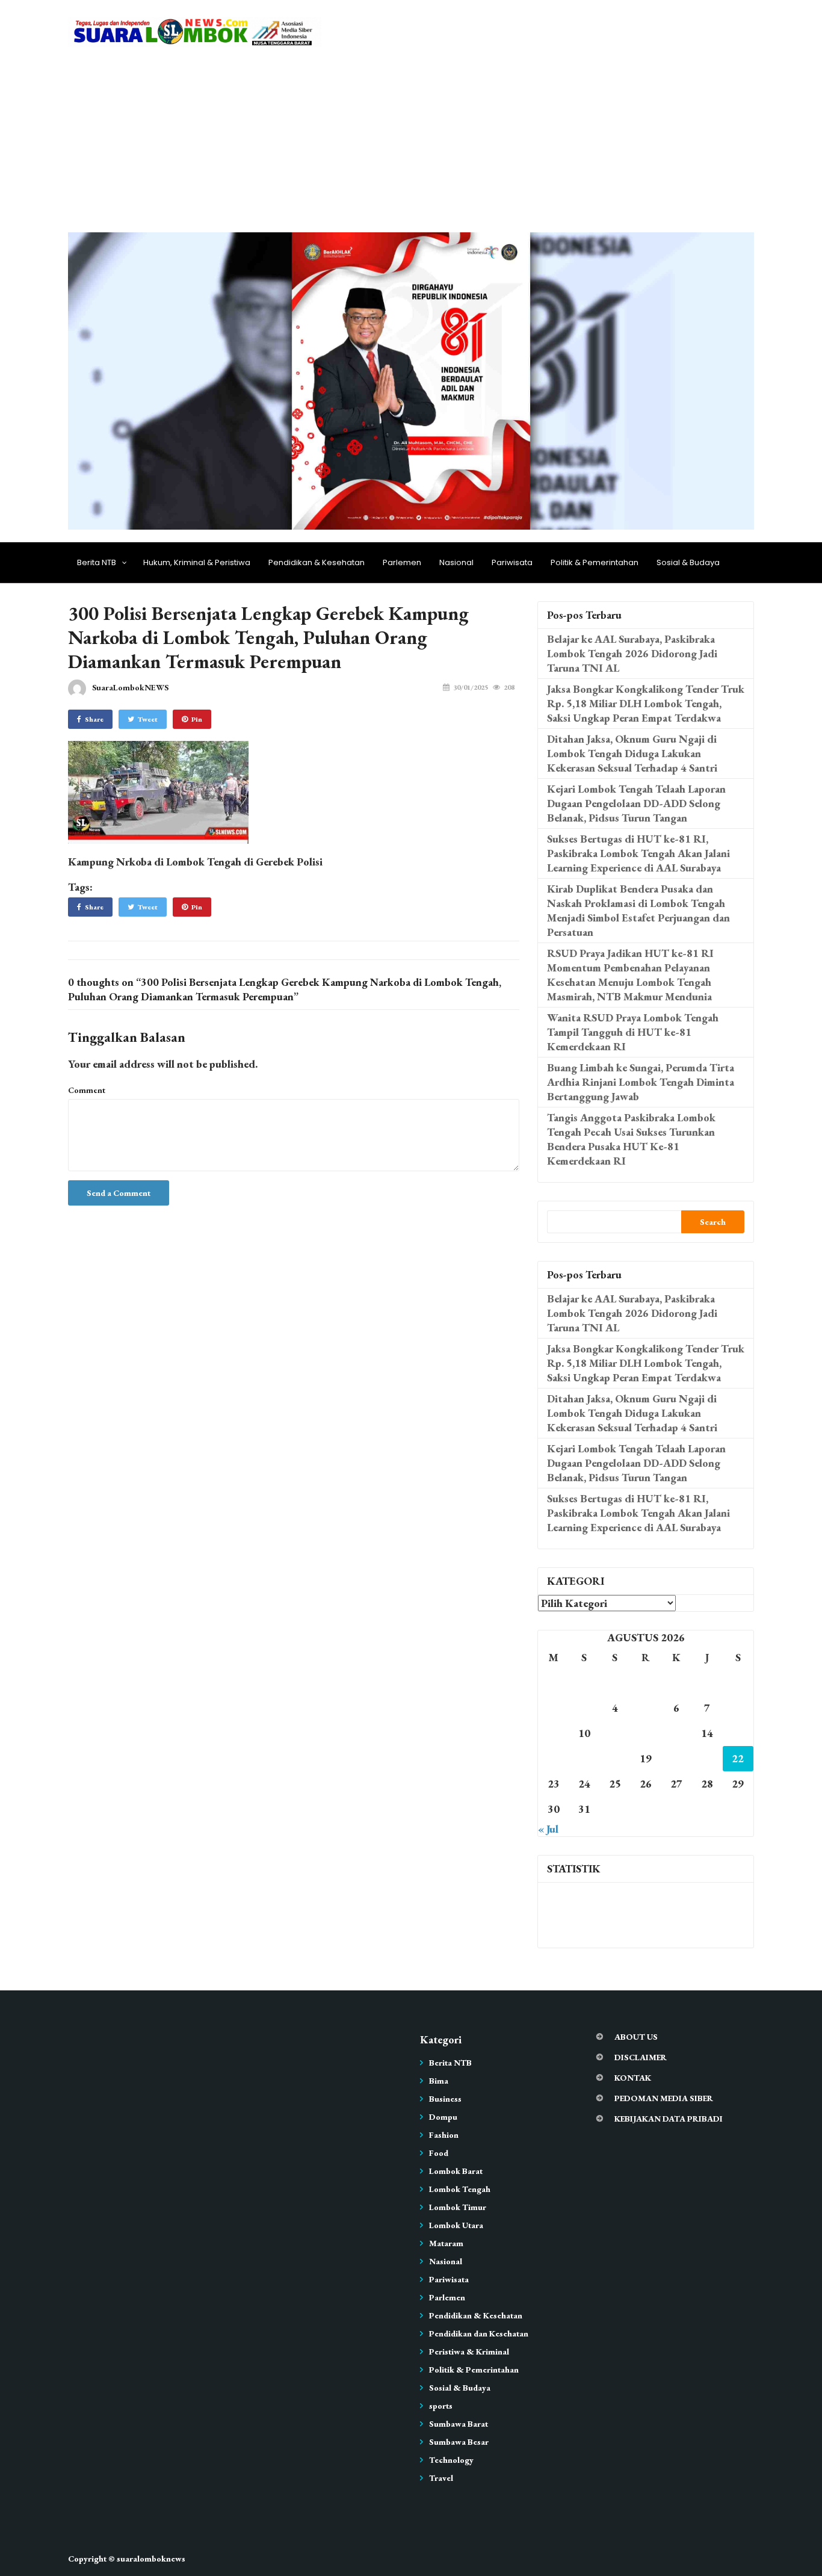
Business (445, 2099)
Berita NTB (97, 562)
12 (646, 1733)
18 (615, 1758)
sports (441, 2406)
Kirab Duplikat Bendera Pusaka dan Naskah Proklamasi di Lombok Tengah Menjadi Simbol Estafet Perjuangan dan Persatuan (638, 910)
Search (713, 1222)
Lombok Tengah (460, 2189)
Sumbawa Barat (459, 2424)
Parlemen (402, 562)
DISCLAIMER (641, 2057)
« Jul (548, 1829)
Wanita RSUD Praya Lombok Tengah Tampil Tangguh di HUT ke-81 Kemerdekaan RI (633, 1032)
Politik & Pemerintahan (595, 562)
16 (554, 1758)
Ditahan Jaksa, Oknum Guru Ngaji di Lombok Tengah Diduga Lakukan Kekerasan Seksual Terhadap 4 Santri (632, 753)
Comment (87, 1090)
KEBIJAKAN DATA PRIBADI (669, 2119)
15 (738, 1733)
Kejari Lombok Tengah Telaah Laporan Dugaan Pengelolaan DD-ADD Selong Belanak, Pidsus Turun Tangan (636, 803)
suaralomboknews (151, 2559)
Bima (439, 2081)
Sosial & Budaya (688, 562)
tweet (148, 719)
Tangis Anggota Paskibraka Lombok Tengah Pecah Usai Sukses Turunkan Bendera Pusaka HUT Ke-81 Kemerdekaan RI (631, 1139)
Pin (197, 719)
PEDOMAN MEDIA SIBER (664, 2098)
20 (676, 1758)
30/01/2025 (471, 687)
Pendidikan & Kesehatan (317, 562)
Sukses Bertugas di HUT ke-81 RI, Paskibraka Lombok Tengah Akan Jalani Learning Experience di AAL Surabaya (638, 853)
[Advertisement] (411, 142)
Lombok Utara (456, 2225)
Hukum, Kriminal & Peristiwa (197, 562)
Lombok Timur (458, 2207)
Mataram (446, 2243)
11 (615, 1733)
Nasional (456, 562)
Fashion (444, 2135)
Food (439, 2153)
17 (584, 1758)
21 (707, 1758)
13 (676, 1733)
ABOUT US (636, 2037)
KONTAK (633, 2078)
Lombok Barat (456, 2171)
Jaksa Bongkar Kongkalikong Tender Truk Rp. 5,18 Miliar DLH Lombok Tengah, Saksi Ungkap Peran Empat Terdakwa (646, 703)
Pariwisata (512, 562)
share (94, 719)
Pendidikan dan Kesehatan (479, 2333)
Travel (441, 2478)
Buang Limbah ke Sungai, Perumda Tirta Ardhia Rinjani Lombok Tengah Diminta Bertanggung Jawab (641, 1082)
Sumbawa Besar (459, 2442)
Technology (451, 2460)
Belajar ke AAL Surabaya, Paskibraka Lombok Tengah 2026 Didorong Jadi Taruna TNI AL (632, 653)
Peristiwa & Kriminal (469, 2352)
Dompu (443, 2117)
